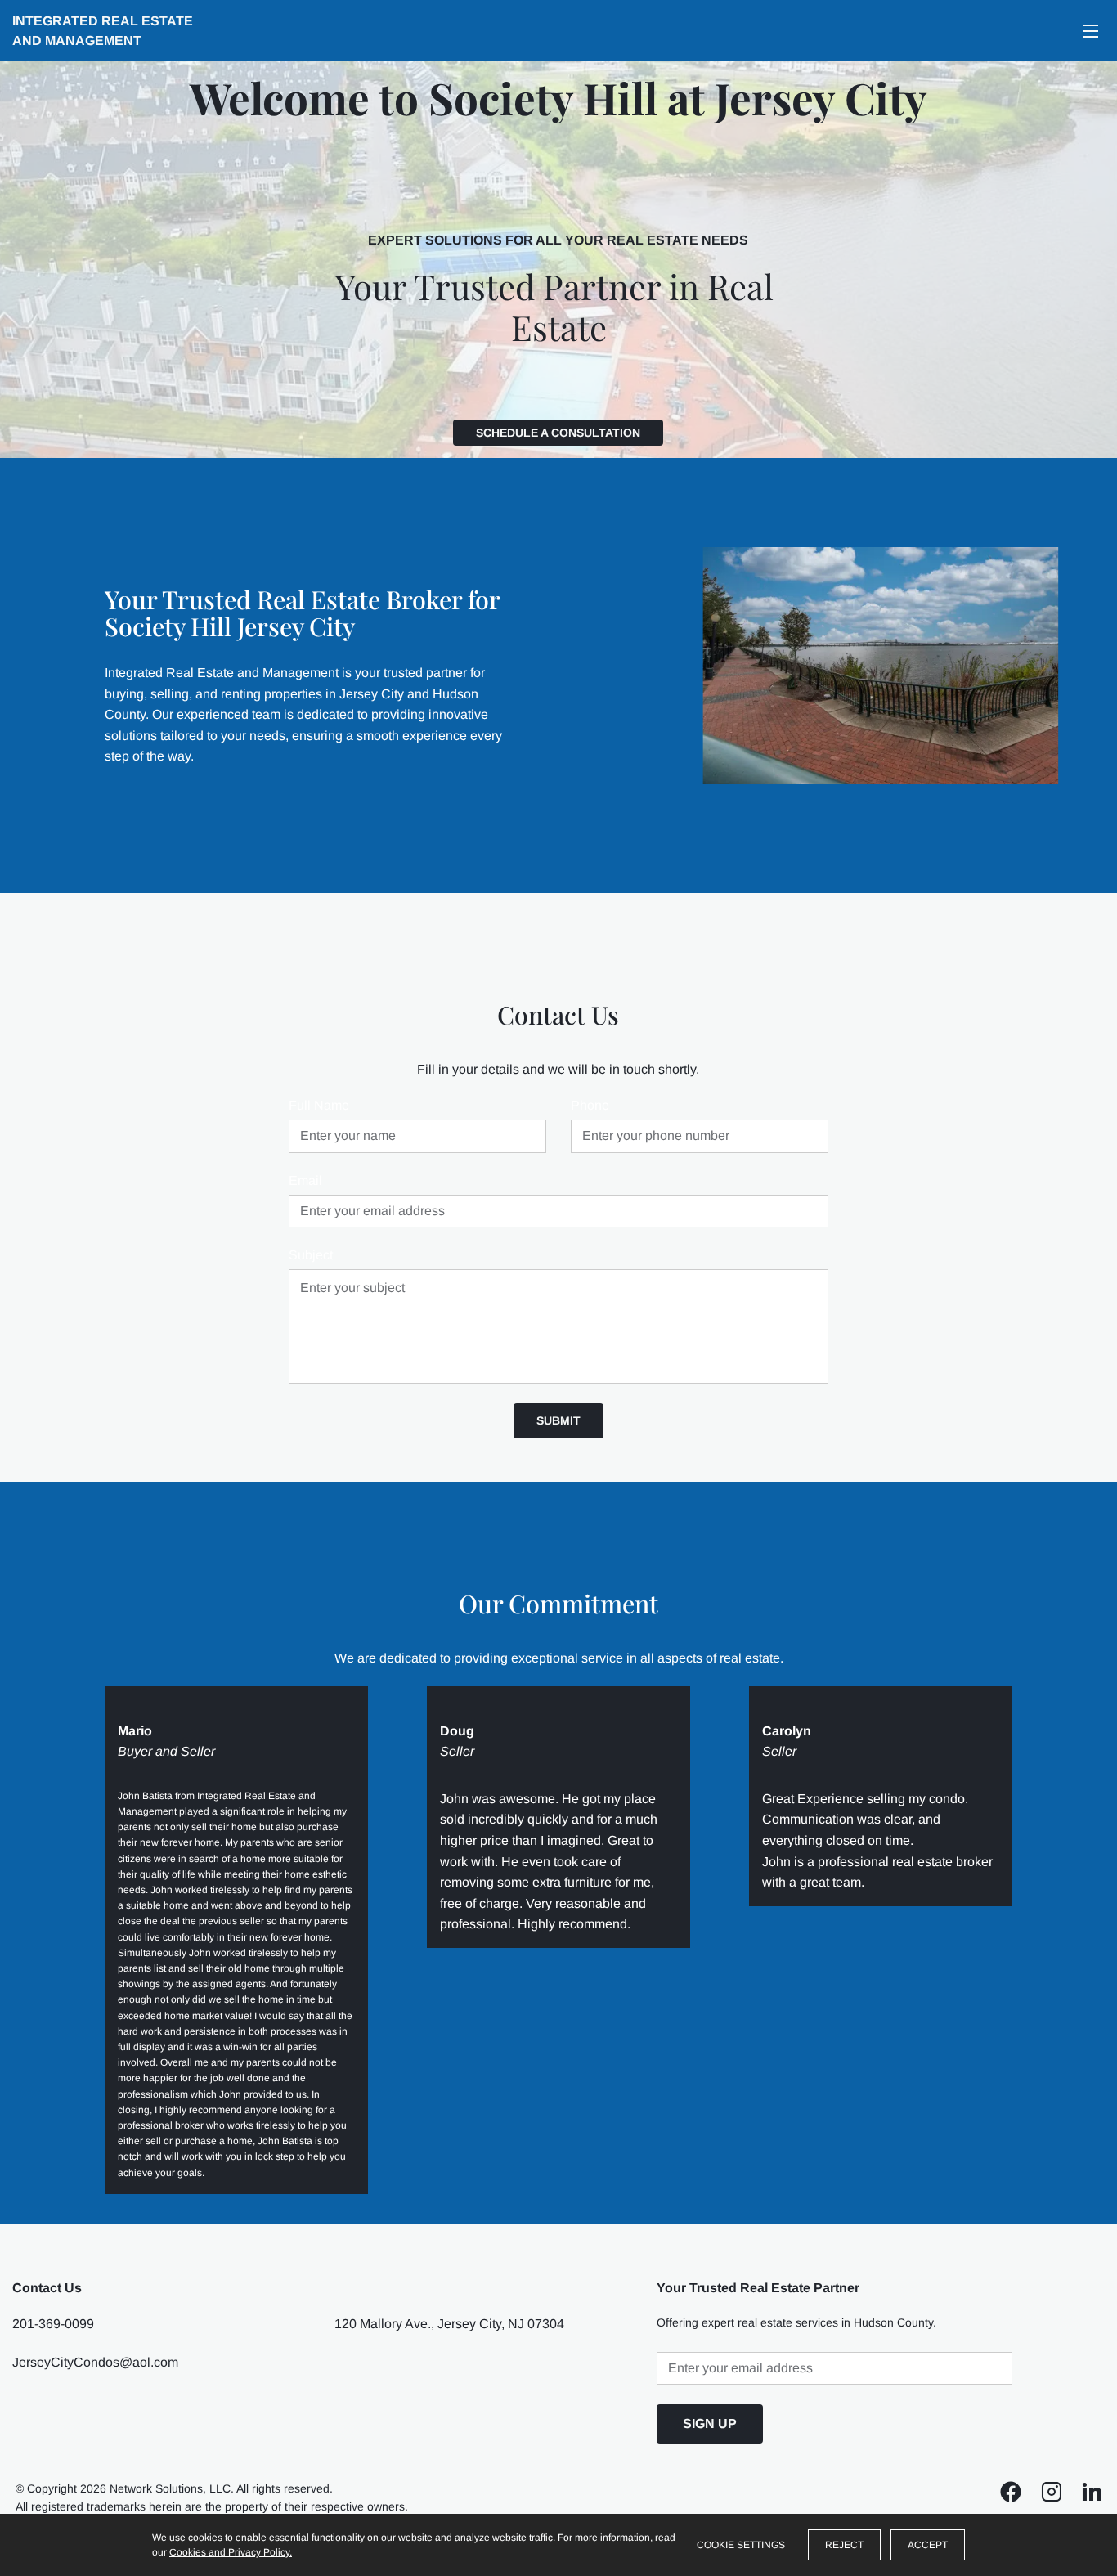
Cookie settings (741, 2545)
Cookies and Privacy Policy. (231, 2552)
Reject (844, 2545)
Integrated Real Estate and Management (104, 31)
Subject (311, 1255)
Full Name (319, 1105)
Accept (928, 2545)
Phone (590, 1105)
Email (305, 1180)
